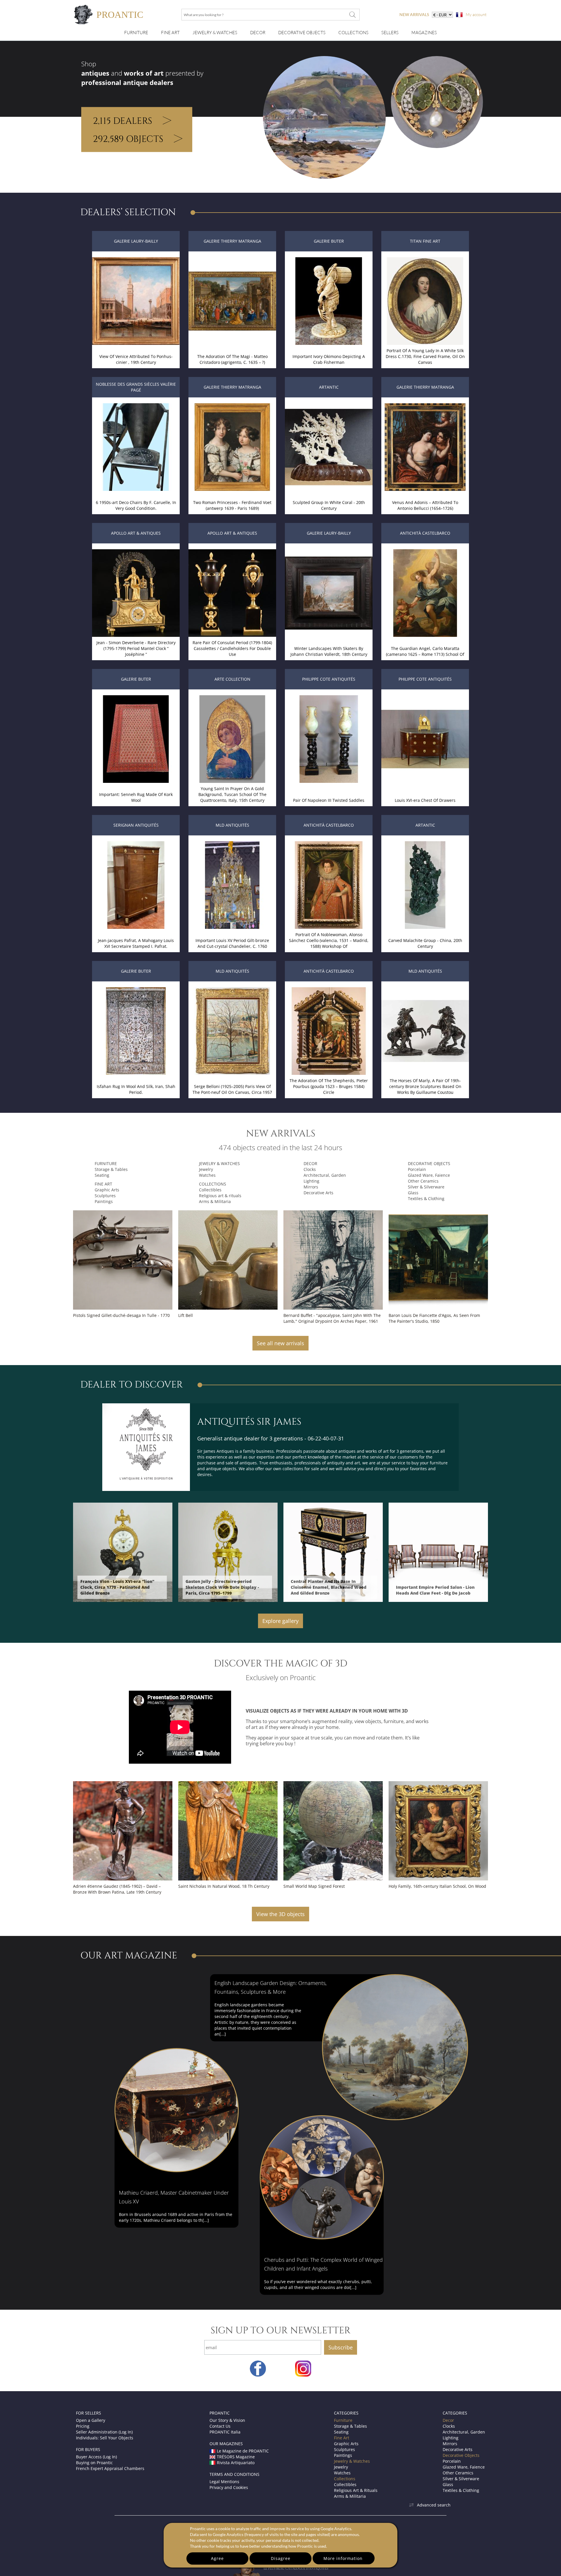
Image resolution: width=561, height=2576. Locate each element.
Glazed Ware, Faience (429, 1175)
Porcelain (417, 1169)
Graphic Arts (107, 1190)
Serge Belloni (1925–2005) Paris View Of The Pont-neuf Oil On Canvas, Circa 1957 (232, 1089)
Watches (207, 1175)
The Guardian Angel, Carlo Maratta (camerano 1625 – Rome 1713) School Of (425, 651)
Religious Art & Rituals (356, 2490)
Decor (258, 33)
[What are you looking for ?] (352, 15)
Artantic (329, 387)
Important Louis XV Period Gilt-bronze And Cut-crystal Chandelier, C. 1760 (232, 943)
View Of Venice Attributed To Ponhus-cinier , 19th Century (136, 359)
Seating (102, 1175)
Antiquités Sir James (249, 1422)
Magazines (424, 33)
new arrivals (414, 14)
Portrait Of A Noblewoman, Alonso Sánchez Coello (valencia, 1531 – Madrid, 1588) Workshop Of (329, 940)
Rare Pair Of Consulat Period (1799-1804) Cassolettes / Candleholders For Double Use (232, 648)
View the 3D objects (280, 1914)
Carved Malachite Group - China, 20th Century (425, 943)
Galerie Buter (329, 241)
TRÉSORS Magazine (236, 2457)
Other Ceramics (423, 1181)
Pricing (83, 2426)
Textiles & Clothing (426, 1199)
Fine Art (170, 33)
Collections (353, 33)
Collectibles (210, 1190)
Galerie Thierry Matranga (232, 241)
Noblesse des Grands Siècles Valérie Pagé (136, 387)
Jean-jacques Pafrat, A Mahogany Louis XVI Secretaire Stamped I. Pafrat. (136, 943)
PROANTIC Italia (225, 2432)
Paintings (104, 1201)
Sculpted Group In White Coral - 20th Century (329, 505)
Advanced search (434, 2505)
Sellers (390, 33)
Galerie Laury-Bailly (136, 241)
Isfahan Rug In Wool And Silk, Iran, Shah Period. (136, 1089)
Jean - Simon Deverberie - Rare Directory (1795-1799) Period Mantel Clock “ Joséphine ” (136, 648)
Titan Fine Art (425, 241)
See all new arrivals (280, 1343)
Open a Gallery (91, 2420)
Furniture (136, 33)
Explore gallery (280, 1621)
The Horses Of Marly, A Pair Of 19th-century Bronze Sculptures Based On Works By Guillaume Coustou (425, 1086)
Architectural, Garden (325, 1175)
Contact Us (220, 2426)
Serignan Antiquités (136, 825)
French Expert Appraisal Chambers (110, 2468)
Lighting (311, 1181)
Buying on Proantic (94, 2463)
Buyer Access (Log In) (96, 2457)
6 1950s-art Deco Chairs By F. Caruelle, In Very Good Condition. (136, 505)
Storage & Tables (111, 1169)
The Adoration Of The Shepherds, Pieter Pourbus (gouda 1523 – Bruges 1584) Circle (329, 1086)
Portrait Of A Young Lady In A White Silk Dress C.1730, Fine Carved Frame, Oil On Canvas (425, 356)
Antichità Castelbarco (425, 533)
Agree (217, 2558)
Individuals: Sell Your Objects (105, 2438)
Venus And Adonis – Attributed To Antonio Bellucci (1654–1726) (425, 505)
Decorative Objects (302, 33)
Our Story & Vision (227, 2420)
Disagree (281, 2558)
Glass (413, 1193)
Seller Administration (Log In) (104, 2432)
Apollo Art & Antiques (136, 533)
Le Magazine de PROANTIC (243, 2451)
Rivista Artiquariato (236, 2463)
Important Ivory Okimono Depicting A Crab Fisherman (329, 359)
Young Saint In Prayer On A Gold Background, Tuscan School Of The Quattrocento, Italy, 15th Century (232, 794)
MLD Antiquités (232, 825)
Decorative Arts (318, 1193)
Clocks (310, 1169)
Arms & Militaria (215, 1201)
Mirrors (311, 1187)
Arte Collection (232, 679)
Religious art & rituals (220, 1196)
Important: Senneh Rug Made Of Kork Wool (136, 797)
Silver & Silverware (426, 1187)
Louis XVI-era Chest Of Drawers (425, 800)
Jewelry (206, 1169)
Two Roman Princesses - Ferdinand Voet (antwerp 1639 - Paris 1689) (232, 505)
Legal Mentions (224, 2482)
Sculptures (105, 1196)
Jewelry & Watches (215, 33)
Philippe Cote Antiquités (329, 679)
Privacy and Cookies (229, 2487)
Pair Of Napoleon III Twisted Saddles (329, 800)
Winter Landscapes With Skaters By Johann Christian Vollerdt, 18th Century (329, 651)
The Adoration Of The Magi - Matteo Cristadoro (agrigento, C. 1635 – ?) (232, 359)
